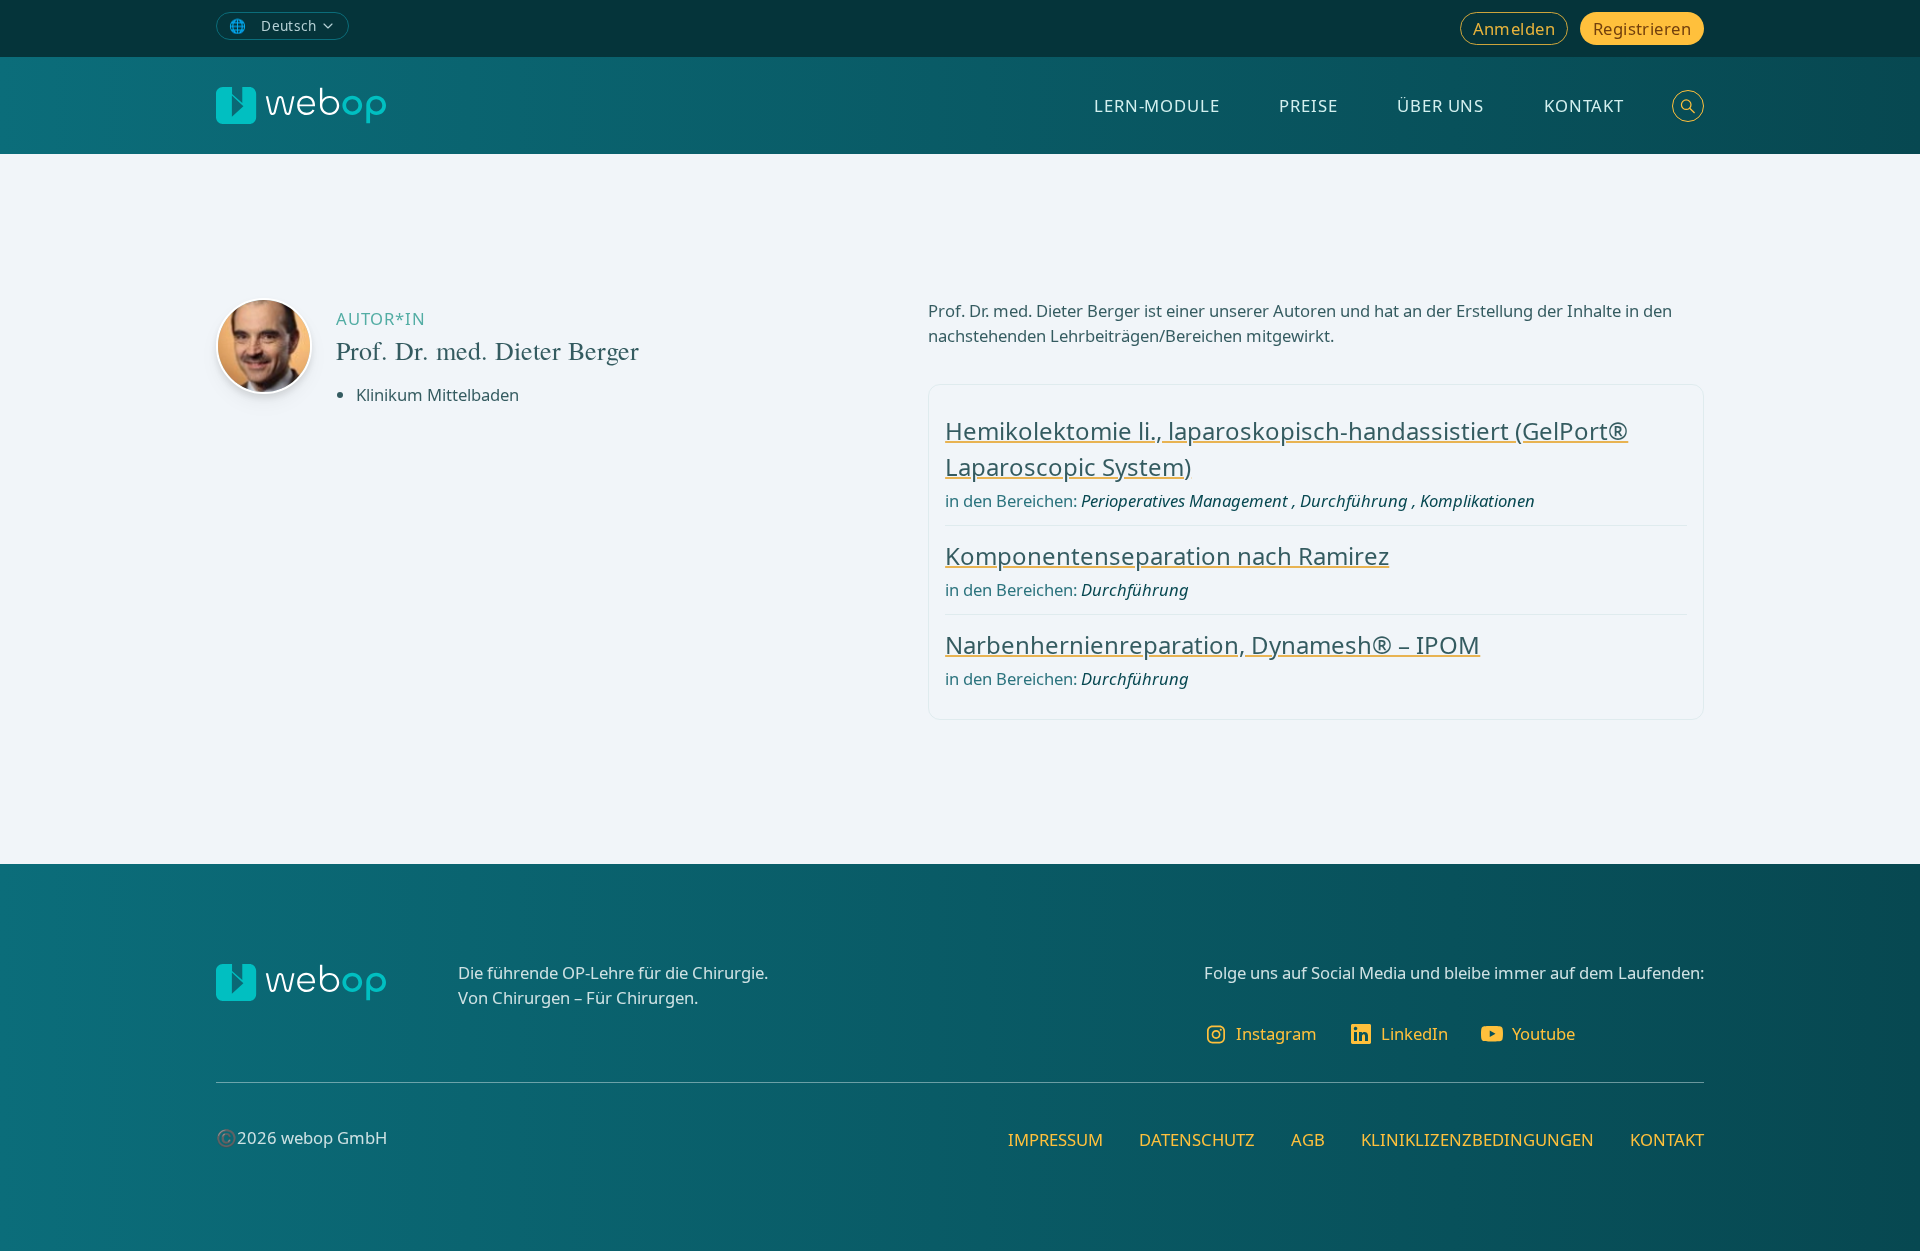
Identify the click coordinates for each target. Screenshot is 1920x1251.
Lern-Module (1156, 105)
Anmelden (1514, 28)
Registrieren (1642, 28)
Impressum (1055, 1139)
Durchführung (1354, 500)
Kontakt (1584, 105)
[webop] (301, 105)
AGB (1308, 1139)
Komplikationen (1477, 500)
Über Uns (1440, 105)
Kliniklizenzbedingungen (1477, 1139)
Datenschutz (1197, 1139)
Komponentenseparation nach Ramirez (1167, 555)
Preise (1308, 105)
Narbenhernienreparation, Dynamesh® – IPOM (1212, 644)
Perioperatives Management (1184, 500)
